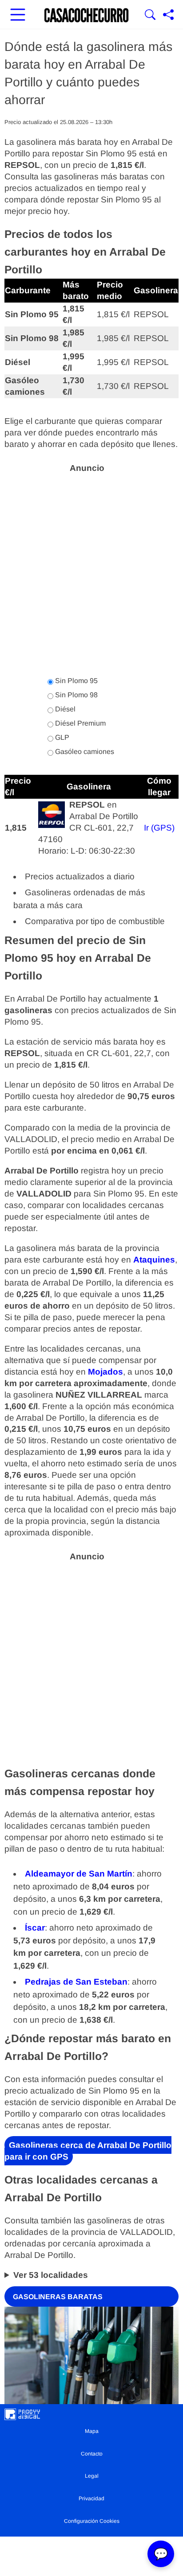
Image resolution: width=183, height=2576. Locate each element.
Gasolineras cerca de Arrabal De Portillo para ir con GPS (88, 2151)
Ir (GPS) (159, 828)
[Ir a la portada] (87, 16)
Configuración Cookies (92, 2521)
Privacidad (91, 2498)
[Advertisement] (91, 570)
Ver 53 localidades (51, 2275)
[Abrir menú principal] (18, 16)
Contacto (92, 2454)
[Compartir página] (168, 16)
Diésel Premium (80, 723)
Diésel (64, 709)
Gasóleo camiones (84, 752)
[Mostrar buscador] (150, 16)
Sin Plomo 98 (76, 695)
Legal (92, 2476)
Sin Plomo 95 (76, 681)
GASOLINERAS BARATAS (58, 2296)
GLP (61, 737)
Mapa (92, 2431)
